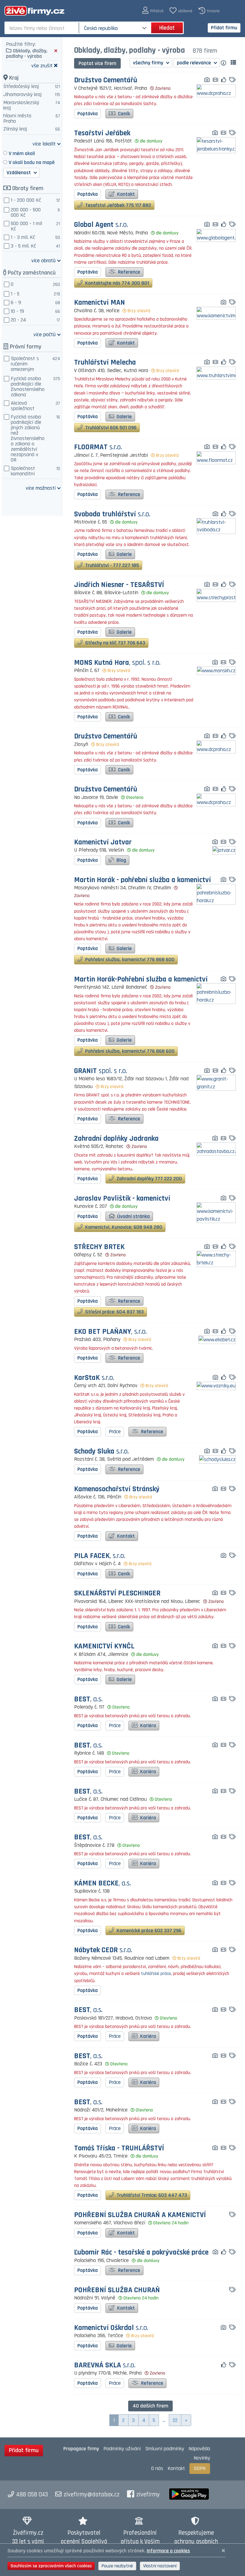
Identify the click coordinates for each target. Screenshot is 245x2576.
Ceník (123, 114)
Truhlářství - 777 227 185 (111, 565)
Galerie (124, 417)
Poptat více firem (97, 63)
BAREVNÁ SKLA (105, 2365)
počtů (45, 334)
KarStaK (94, 1378)
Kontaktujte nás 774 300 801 (117, 283)
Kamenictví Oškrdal (111, 2328)
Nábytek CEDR (103, 1950)
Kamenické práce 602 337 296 (148, 1931)
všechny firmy (149, 63)
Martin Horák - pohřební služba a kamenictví (143, 880)
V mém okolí (22, 153)
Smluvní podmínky (165, 2449)
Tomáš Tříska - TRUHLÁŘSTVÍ (119, 2148)
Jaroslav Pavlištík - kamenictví (122, 1199)
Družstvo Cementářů (106, 80)
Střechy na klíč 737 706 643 (115, 643)
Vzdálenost (19, 173)
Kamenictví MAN (99, 303)
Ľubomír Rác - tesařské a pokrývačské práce (141, 2253)
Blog (121, 860)
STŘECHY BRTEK (99, 1247)
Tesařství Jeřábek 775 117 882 (118, 205)
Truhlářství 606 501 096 (110, 428)
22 (175, 2420)
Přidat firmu (224, 28)
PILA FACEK (100, 1556)
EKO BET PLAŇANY (110, 1332)
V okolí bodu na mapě (32, 162)
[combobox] (42, 28)
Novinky (202, 2458)
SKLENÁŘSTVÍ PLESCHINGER (117, 1593)
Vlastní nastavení (160, 2566)
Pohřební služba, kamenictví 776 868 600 (129, 959)
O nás (157, 2468)
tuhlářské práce (156, 1974)
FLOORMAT (98, 447)
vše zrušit (42, 65)
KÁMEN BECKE (102, 1884)
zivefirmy (148, 2495)
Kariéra (147, 1725)
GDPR (200, 2468)
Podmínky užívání (122, 2449)
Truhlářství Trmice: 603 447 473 (151, 2195)
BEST (88, 1699)
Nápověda (199, 2449)
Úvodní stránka (133, 1216)
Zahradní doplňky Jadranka (116, 1139)
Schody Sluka (101, 1452)
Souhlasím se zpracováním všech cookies (51, 2566)
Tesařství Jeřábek (102, 133)
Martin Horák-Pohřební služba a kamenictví (141, 980)
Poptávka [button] (88, 114)
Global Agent (101, 225)
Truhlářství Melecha (105, 363)
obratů (43, 260)
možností (41, 488)
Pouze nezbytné (117, 2566)
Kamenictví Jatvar (103, 842)
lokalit (44, 144)
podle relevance (195, 63)
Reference (128, 272)
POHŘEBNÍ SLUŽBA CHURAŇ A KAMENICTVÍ (140, 2215)
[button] (153, 11)
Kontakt (125, 194)
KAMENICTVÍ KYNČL (104, 1646)
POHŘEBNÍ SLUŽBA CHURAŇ (117, 2290)
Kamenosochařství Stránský (117, 1489)
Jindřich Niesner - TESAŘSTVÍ (119, 585)
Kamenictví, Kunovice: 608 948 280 (123, 1227)
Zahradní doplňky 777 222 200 (149, 1179)
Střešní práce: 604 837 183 (114, 1312)
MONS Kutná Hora (117, 663)
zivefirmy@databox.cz (92, 2495)
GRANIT (101, 1071)
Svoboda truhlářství (112, 514)
